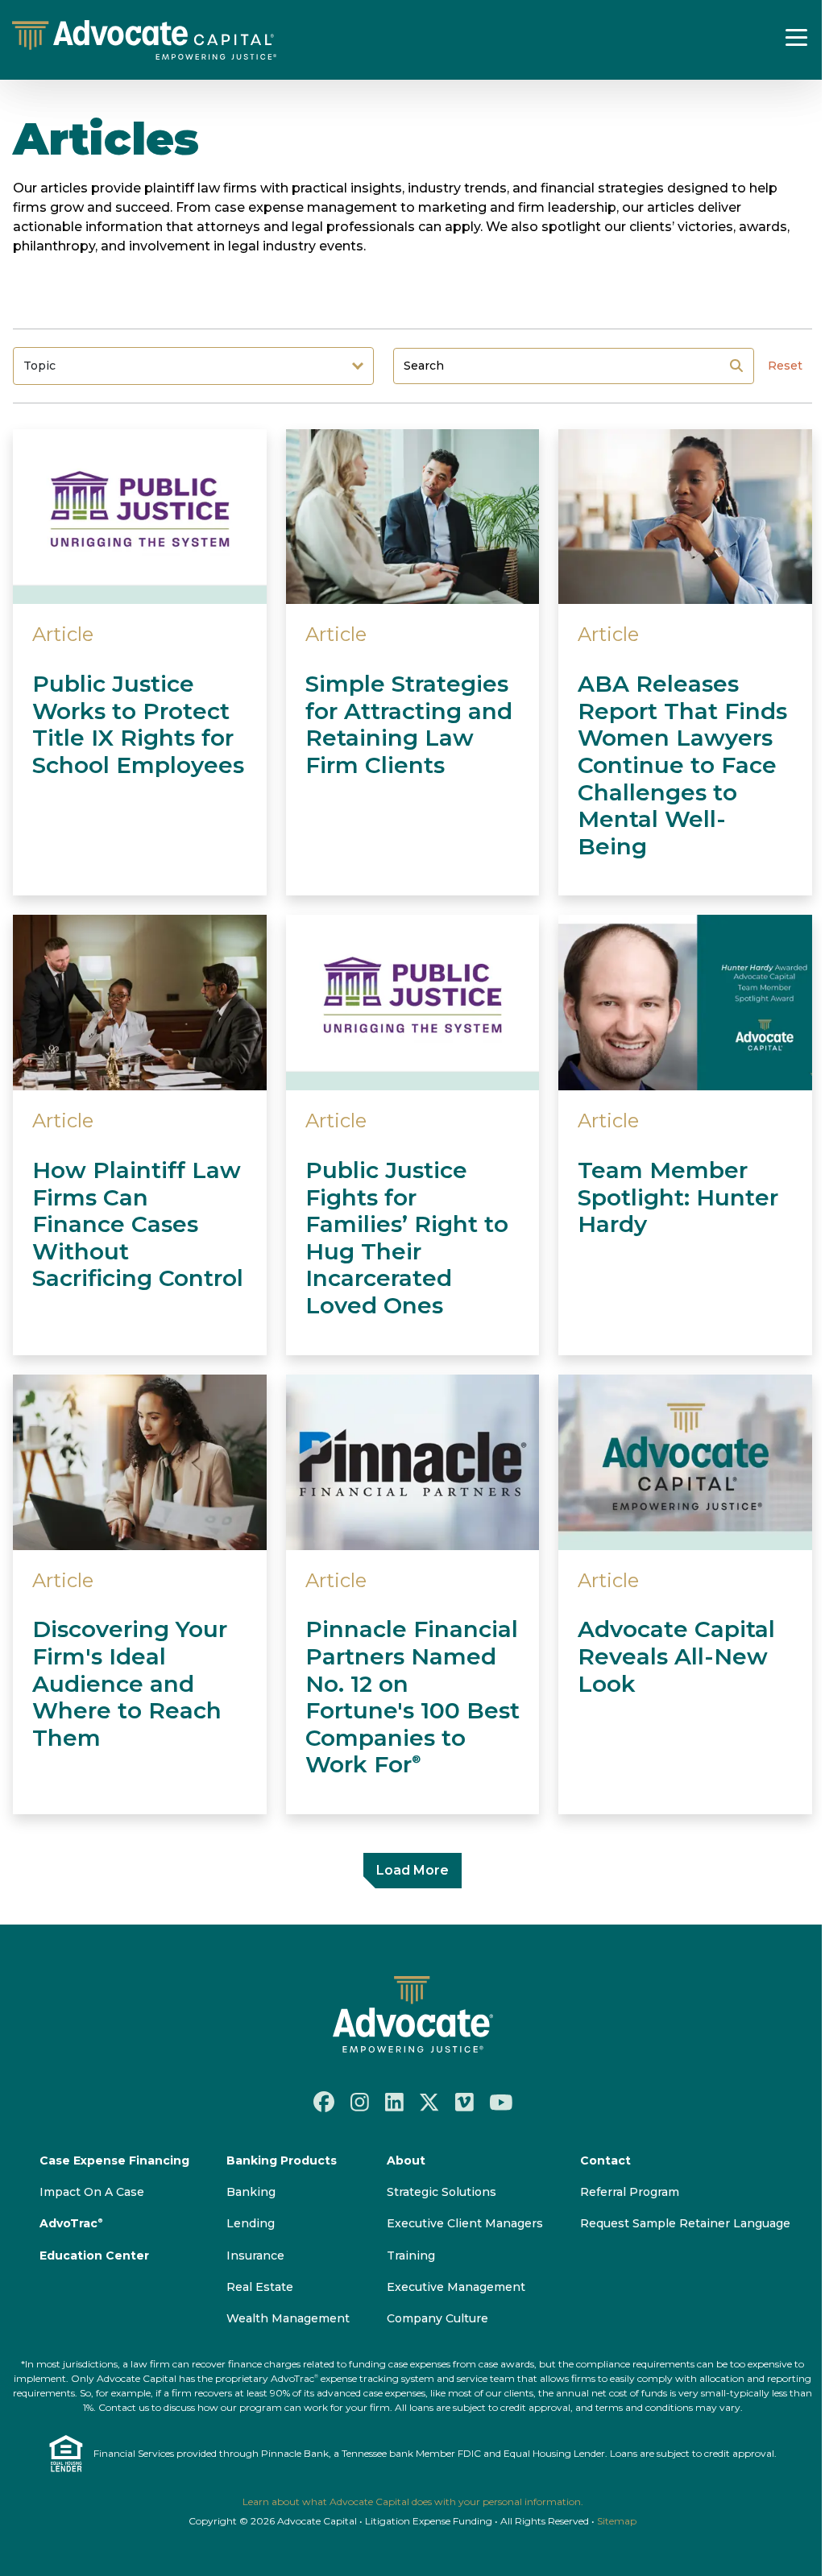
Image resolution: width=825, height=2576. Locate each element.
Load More (412, 1870)
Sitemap (617, 2521)
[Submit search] (736, 366)
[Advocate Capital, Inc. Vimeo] (464, 2102)
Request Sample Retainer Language (685, 2223)
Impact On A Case (92, 2192)
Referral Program (630, 2192)
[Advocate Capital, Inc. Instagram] (360, 2102)
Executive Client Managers (465, 2223)
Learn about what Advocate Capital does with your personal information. (413, 2502)
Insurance (255, 2256)
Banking (251, 2192)
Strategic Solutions (442, 2192)
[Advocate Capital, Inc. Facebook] (324, 2102)
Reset (785, 366)
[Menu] (797, 37)
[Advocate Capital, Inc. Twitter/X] (429, 2102)
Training (411, 2256)
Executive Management (456, 2287)
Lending (251, 2223)
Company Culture (437, 2318)
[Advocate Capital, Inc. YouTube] (501, 2102)
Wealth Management (288, 2318)
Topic (39, 366)
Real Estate (260, 2287)
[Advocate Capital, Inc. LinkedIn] (394, 2102)
